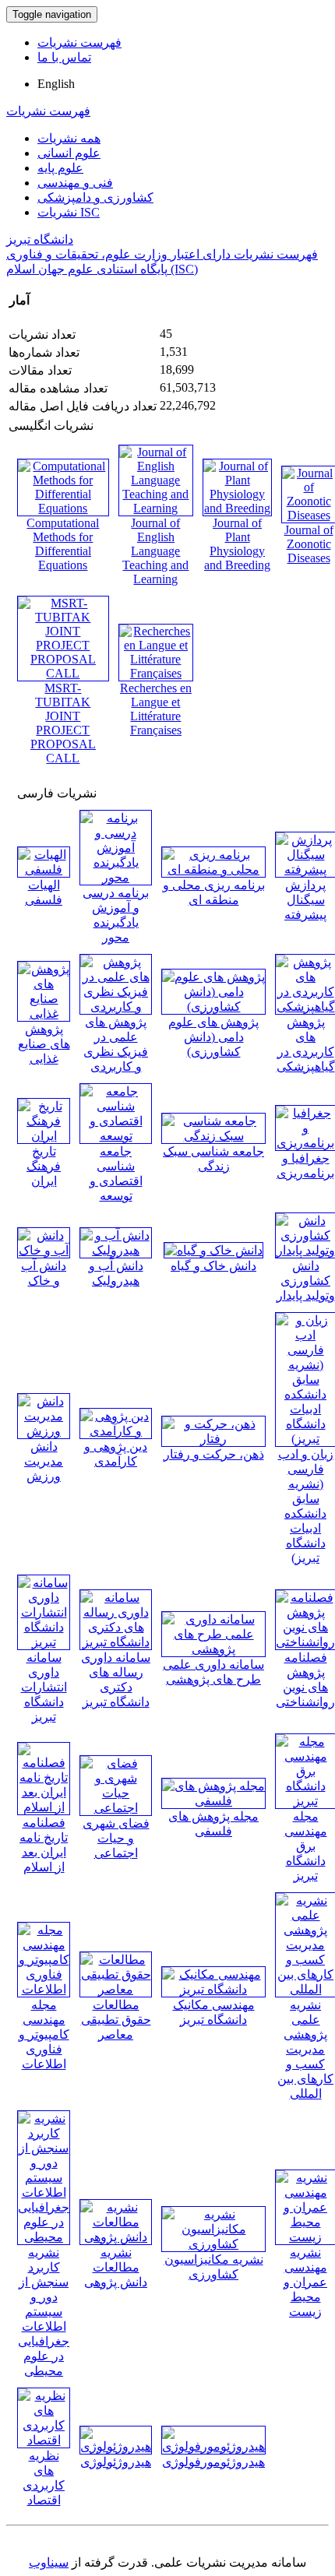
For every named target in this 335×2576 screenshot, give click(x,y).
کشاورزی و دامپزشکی (95, 197)
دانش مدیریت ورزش (44, 1461)
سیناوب (49, 2562)
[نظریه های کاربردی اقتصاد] (44, 2440)
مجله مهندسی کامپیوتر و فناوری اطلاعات (44, 2034)
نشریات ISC (69, 212)
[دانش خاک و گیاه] (213, 1250)
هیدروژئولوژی (116, 2462)
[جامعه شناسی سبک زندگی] (213, 1136)
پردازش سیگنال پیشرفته (305, 900)
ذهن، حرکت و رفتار (214, 1454)
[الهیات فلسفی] (44, 869)
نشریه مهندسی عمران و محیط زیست (305, 2282)
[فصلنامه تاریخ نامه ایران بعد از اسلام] (44, 1807)
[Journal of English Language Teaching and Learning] (156, 508)
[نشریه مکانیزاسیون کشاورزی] (213, 2244)
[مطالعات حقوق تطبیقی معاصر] (116, 1989)
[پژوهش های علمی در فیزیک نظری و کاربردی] (116, 1006)
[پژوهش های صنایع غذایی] (44, 1014)
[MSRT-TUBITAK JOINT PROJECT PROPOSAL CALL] (63, 673)
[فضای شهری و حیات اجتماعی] (116, 1808)
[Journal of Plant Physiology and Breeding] (237, 508)
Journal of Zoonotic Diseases (309, 544)
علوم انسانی (69, 153)
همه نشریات (69, 138)
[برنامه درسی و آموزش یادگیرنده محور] (116, 877)
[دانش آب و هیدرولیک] (116, 1250)
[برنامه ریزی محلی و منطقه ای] (213, 869)
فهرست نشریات (79, 42)
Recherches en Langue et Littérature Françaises (156, 709)
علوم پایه (60, 168)
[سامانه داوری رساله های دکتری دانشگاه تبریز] (116, 1642)
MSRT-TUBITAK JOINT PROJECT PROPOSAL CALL (63, 723)
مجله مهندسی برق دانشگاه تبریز (306, 1846)
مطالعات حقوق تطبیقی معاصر (116, 2020)
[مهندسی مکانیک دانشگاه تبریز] (213, 1989)
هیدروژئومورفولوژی (213, 2462)
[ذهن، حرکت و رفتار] (213, 1439)
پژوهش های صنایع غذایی (44, 1044)
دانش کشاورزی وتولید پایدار (306, 1281)
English (56, 84)
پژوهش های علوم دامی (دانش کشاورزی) (213, 1037)
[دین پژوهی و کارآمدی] (116, 1431)
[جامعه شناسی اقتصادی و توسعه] (116, 1136)
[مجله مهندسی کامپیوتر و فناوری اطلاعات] (44, 1989)
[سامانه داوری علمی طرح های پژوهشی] (213, 1649)
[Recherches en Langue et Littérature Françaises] (156, 673)
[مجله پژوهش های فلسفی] (213, 1801)
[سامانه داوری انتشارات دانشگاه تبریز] (44, 1642)
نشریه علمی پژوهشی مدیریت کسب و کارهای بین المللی (305, 2049)
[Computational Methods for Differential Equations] (63, 508)
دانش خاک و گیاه (213, 1266)
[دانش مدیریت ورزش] (44, 1431)
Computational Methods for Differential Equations (63, 544)
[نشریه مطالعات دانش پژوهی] (116, 2237)
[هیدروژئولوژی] (116, 2446)
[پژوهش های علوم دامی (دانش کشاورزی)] (213, 1006)
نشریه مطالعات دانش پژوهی (116, 2267)
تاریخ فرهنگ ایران (44, 1166)
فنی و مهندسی (75, 183)
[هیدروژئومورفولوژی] (213, 2446)
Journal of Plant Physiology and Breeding (237, 544)
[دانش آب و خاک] (44, 1250)
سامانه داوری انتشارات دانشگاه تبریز (44, 1687)
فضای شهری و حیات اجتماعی (116, 1838)
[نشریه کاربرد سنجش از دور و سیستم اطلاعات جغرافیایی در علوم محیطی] (44, 2237)
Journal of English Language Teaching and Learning (155, 551)
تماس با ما (64, 57)
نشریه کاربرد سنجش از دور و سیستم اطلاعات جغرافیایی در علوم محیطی (44, 2312)
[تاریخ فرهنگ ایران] (44, 1136)
